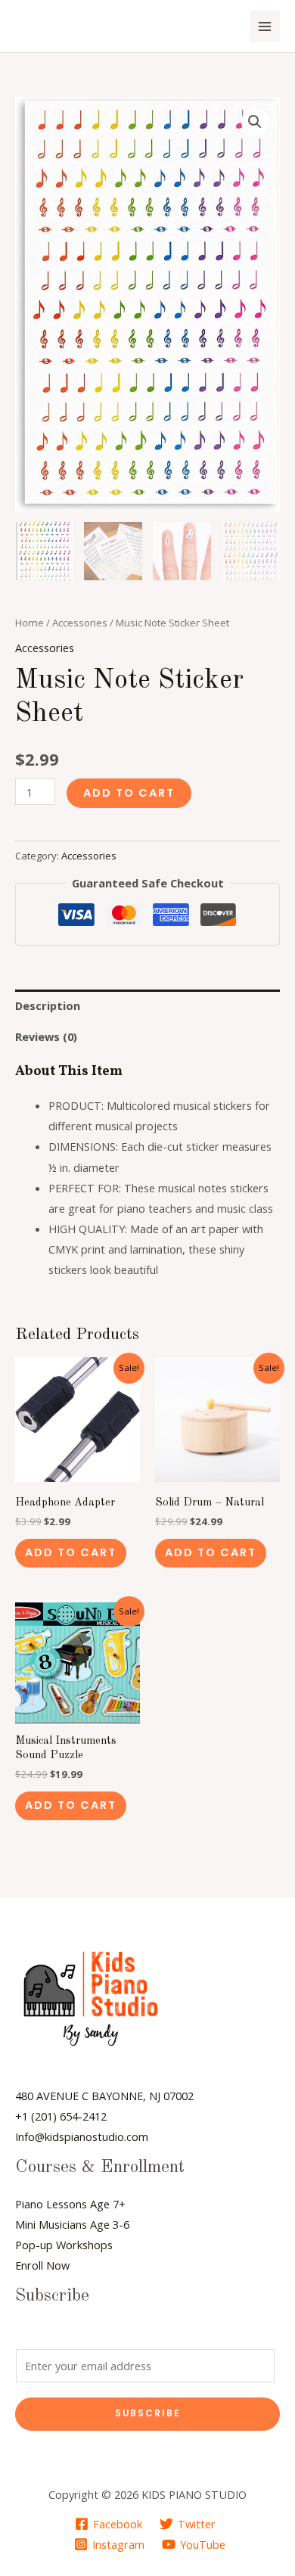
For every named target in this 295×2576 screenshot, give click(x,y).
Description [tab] (48, 1005)
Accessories (80, 623)
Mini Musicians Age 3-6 (72, 2224)
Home (29, 623)
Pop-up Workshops (64, 2245)
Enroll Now (42, 2265)
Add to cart (129, 793)
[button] (255, 122)
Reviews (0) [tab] (46, 1036)
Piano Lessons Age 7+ (70, 2204)
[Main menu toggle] (265, 26)
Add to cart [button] (71, 1552)
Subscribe (148, 2413)
